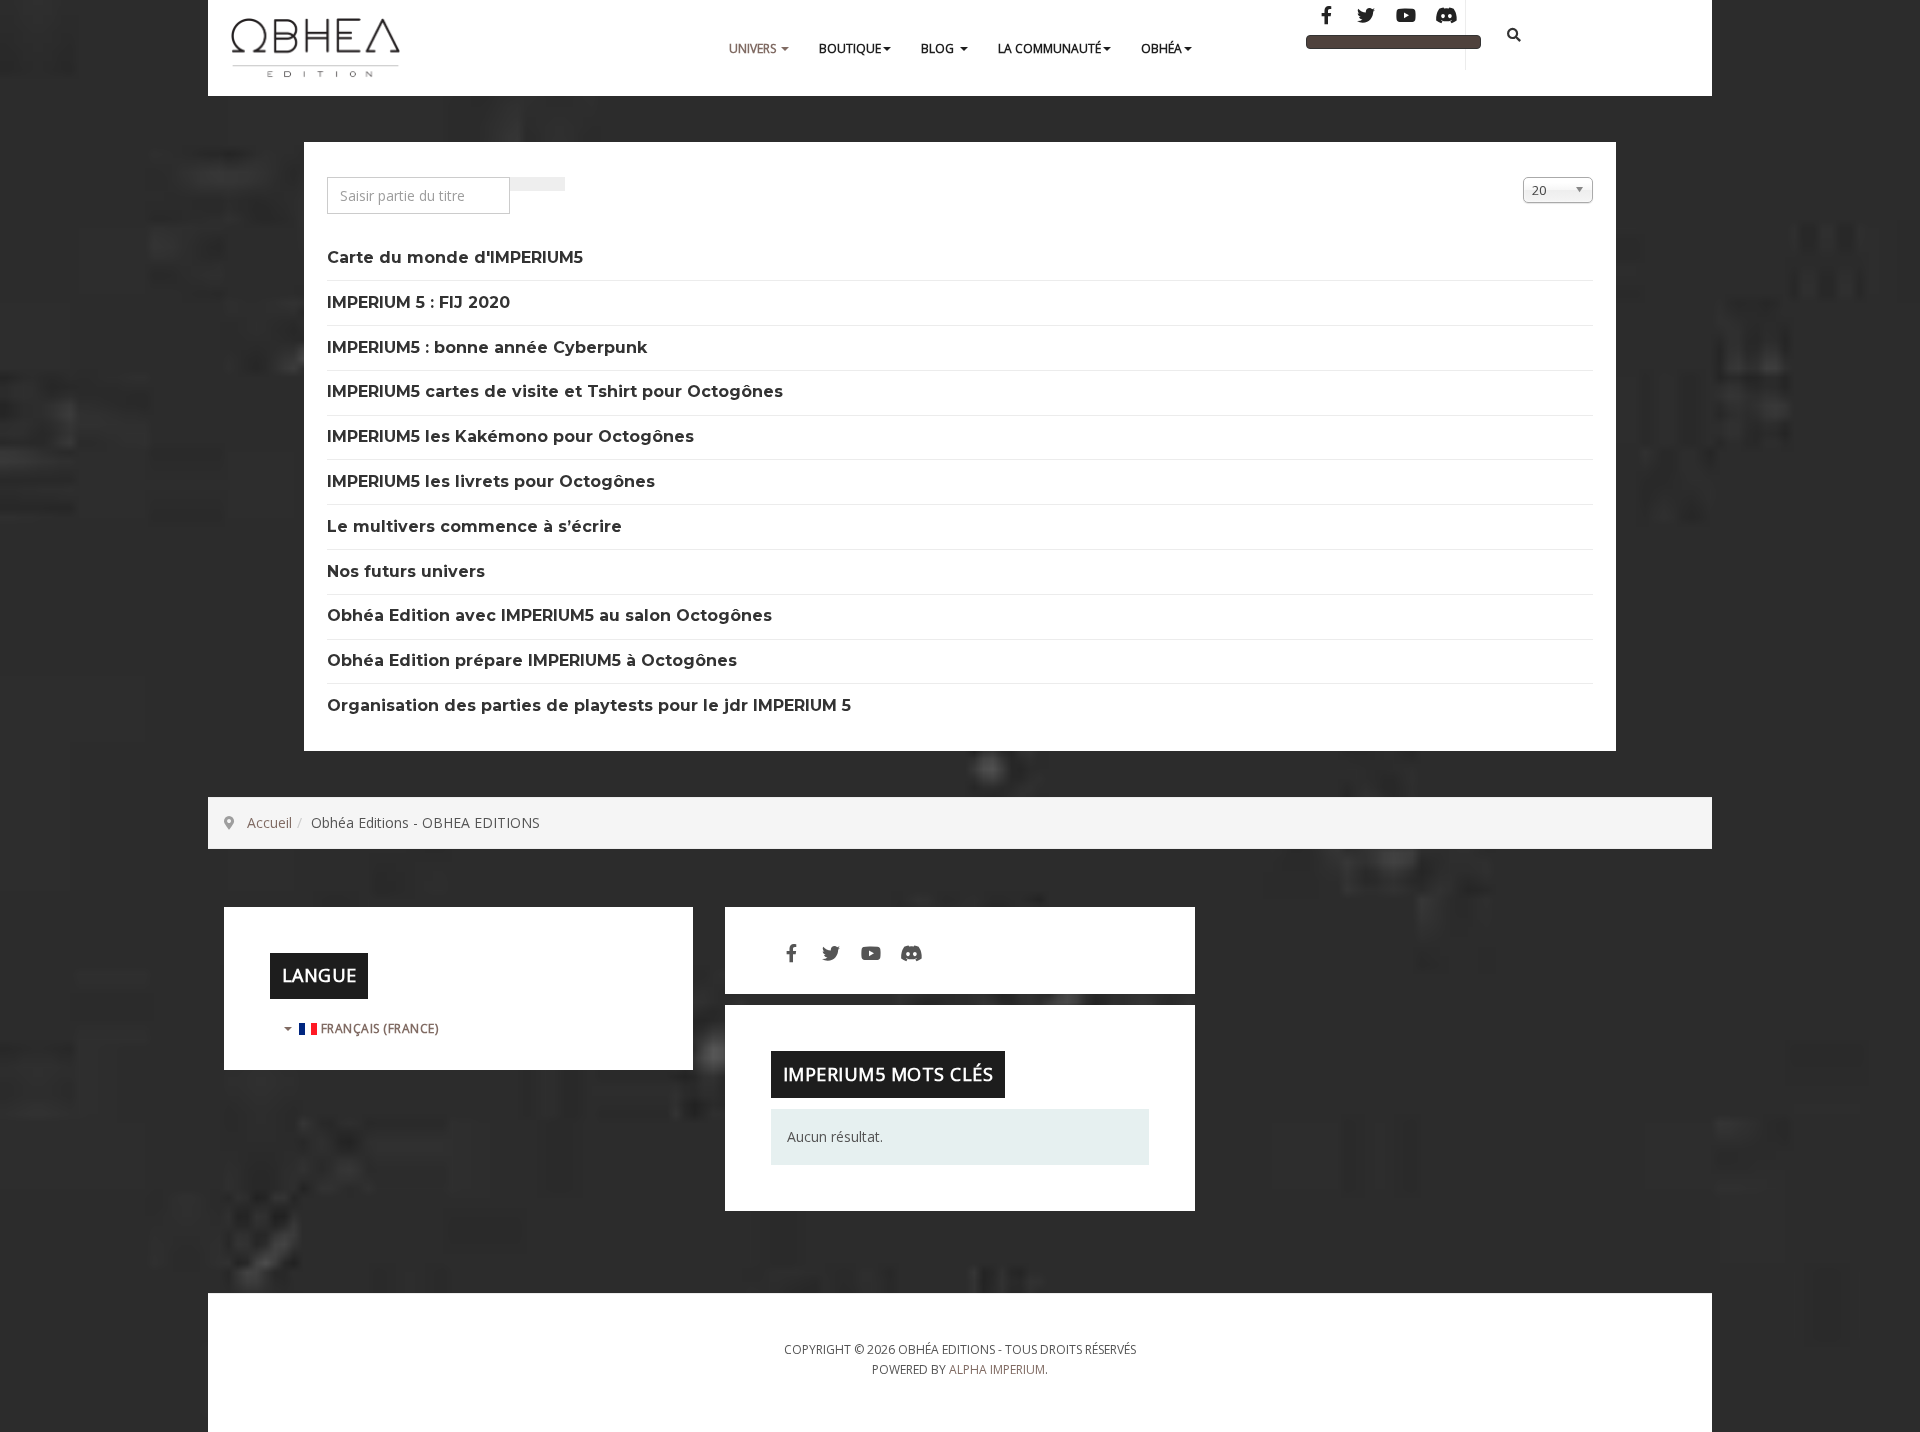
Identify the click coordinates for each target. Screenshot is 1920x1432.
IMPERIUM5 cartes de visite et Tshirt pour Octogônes (555, 391)
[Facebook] (1326, 17)
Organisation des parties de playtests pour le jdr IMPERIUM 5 (589, 705)
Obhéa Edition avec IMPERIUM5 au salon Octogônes (549, 615)
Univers (754, 48)
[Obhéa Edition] (315, 49)
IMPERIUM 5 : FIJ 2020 (418, 302)
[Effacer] (551, 184)
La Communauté (1049, 48)
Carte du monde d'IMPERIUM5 (455, 257)
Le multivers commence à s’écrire (474, 526)
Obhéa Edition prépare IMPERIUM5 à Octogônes (532, 660)
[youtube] (871, 951)
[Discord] (1446, 17)
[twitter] (831, 951)
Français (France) (377, 1028)
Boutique (850, 48)
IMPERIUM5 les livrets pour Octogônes (491, 481)
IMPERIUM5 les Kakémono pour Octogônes (510, 436)
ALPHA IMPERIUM (997, 1369)
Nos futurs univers (406, 571)
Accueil (269, 822)
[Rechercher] (524, 184)
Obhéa (1161, 48)
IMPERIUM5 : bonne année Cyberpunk (487, 347)
